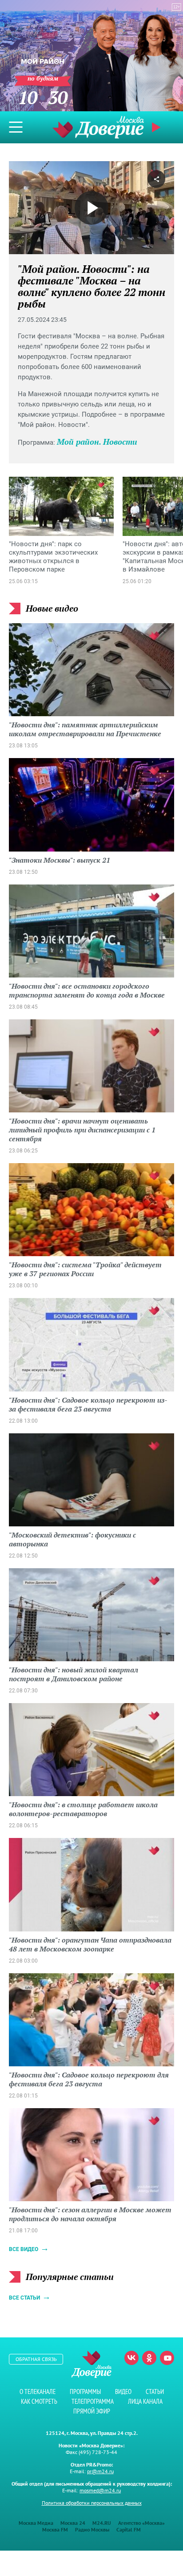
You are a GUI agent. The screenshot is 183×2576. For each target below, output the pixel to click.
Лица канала (145, 2401)
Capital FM (129, 2529)
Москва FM (55, 2529)
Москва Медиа (36, 2523)
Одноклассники (149, 2358)
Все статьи (24, 2298)
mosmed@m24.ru (100, 2490)
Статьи (155, 2391)
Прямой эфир (92, 2411)
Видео (123, 2391)
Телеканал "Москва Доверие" (98, 127)
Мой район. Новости (97, 442)
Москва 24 (73, 2523)
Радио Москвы (92, 2529)
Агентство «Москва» (141, 2523)
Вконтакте (131, 2358)
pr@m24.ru (100, 2471)
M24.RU (102, 2523)
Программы (85, 2391)
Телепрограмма (93, 2401)
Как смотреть (39, 2401)
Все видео (24, 2249)
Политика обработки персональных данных (92, 2503)
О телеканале (38, 2391)
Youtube (167, 2358)
